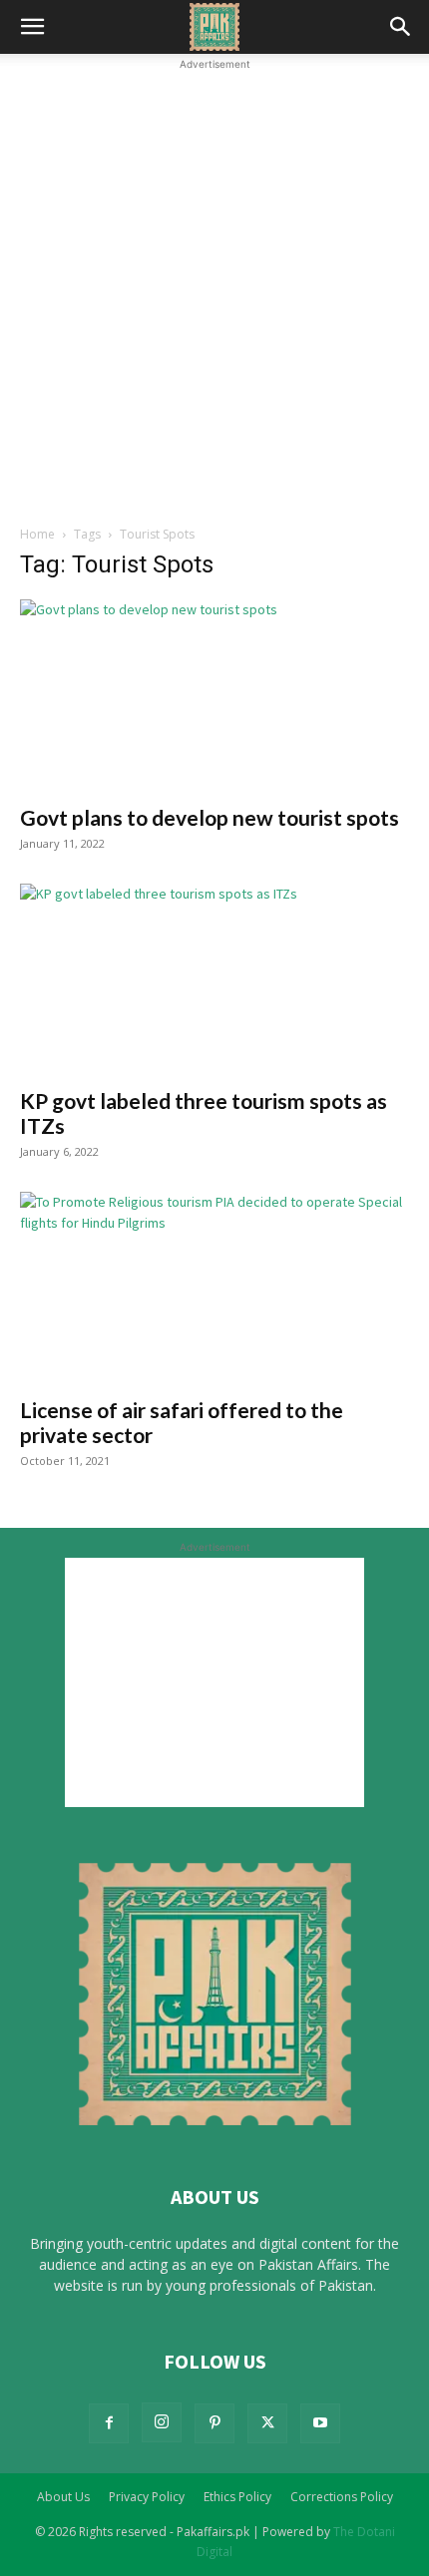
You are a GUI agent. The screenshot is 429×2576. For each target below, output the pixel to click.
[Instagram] (162, 2422)
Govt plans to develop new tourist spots (210, 817)
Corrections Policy (342, 2497)
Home (37, 534)
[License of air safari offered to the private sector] (214, 1288)
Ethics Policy (237, 2497)
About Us (63, 2497)
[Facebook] (109, 2423)
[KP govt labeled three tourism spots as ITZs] (214, 980)
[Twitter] (267, 2423)
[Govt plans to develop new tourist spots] (214, 696)
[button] (32, 27)
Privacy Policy (147, 2497)
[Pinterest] (214, 2423)
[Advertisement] (214, 289)
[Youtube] (320, 2423)
